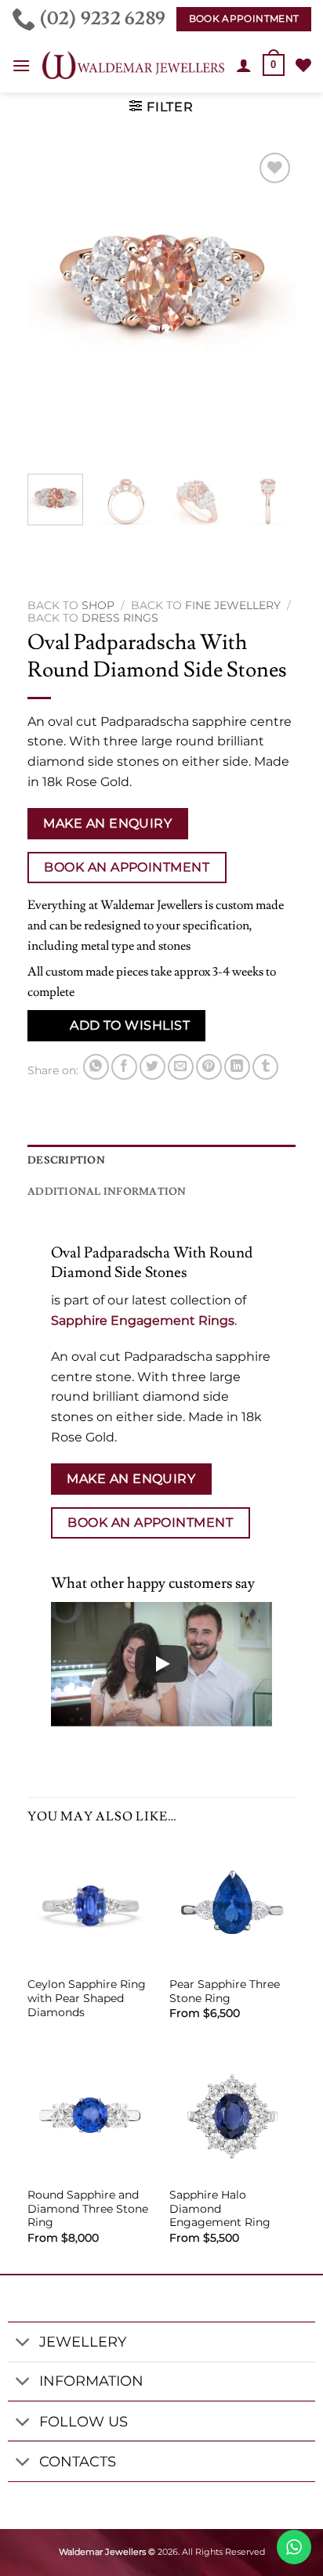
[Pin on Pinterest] (209, 1067)
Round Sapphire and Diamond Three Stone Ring (88, 2208)
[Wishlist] (303, 65)
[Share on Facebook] (124, 1067)
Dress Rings (120, 618)
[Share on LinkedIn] (237, 1067)
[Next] (270, 305)
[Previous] (53, 305)
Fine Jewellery (233, 605)
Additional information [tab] (107, 1192)
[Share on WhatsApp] (96, 1067)
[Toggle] (23, 2344)
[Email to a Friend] (181, 1067)
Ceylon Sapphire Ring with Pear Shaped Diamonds (87, 1998)
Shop (98, 605)
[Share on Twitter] (152, 1067)
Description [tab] (66, 1160)
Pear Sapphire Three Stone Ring (225, 1991)
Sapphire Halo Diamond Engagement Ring (220, 2208)
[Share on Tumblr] (265, 1067)
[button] (21, 65)
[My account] (244, 65)
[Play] (161, 1664)
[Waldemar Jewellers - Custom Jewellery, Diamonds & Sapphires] (133, 65)
